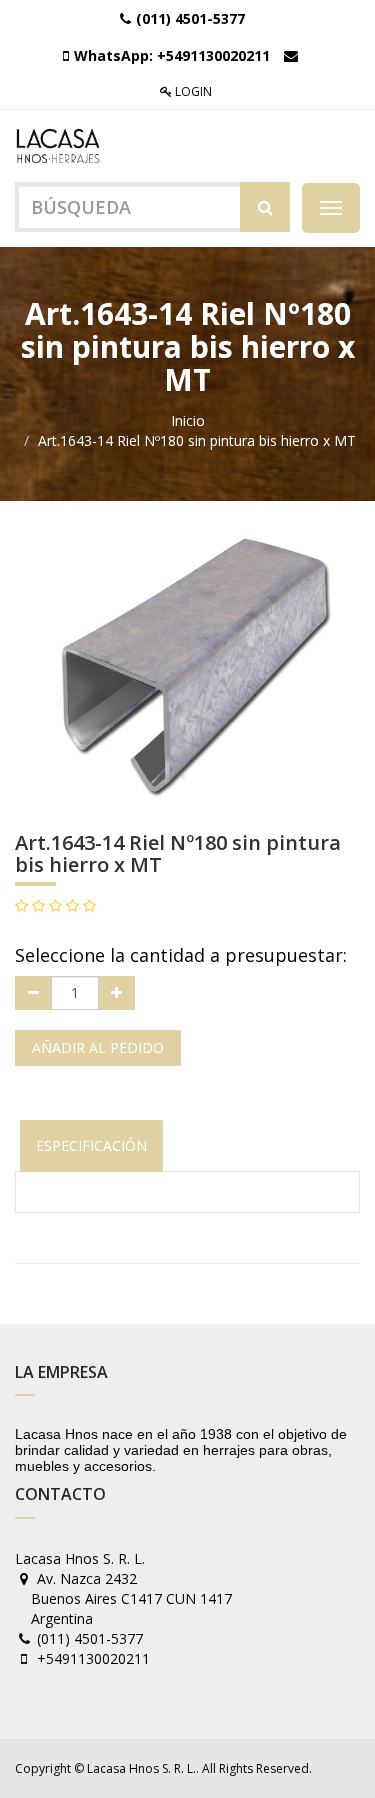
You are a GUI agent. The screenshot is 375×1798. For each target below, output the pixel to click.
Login (192, 91)
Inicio (188, 420)
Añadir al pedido (98, 1047)
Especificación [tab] (91, 1145)
